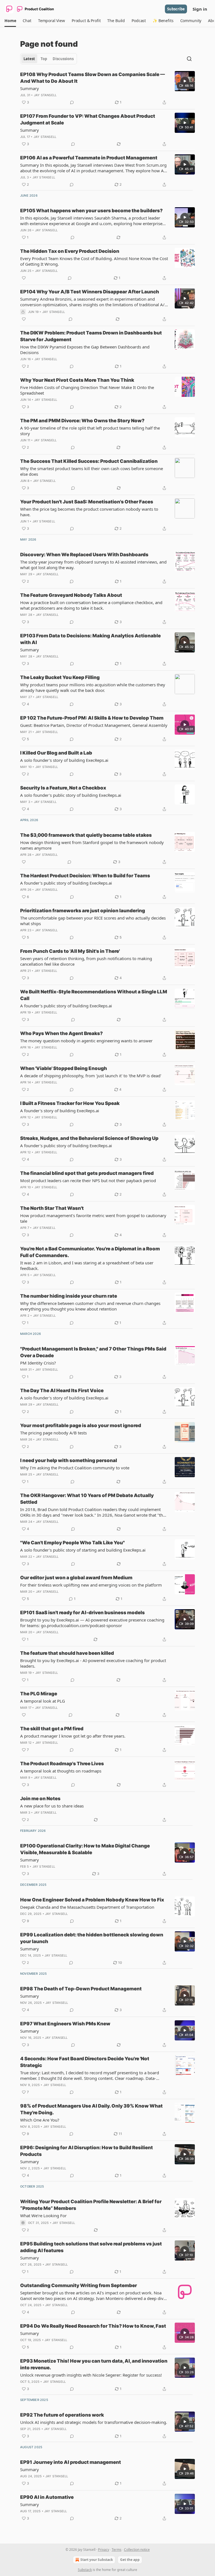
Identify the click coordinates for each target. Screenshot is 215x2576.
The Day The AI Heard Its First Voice (62, 1390)
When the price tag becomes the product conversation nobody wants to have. (89, 512)
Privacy (104, 2550)
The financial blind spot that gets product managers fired (87, 1173)
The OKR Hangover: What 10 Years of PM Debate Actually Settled (87, 1499)
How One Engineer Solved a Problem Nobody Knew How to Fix (92, 1900)
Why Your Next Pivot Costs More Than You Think (77, 380)
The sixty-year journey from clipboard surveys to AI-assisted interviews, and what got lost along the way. (93, 565)
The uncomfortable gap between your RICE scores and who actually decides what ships (93, 921)
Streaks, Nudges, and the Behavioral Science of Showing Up (89, 1138)
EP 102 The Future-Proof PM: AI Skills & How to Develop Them (92, 718)
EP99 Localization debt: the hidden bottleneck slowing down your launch (92, 1938)
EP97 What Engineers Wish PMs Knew (65, 2024)
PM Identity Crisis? (38, 1363)
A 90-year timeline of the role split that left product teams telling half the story (90, 431)
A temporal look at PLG (43, 1701)
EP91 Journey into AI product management (71, 2462)
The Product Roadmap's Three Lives (62, 1764)
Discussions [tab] (63, 59)
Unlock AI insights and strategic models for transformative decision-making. (94, 2422)
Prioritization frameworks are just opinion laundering (83, 911)
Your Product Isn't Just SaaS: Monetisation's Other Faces (87, 502)
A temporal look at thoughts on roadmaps (61, 1771)
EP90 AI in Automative (47, 2497)
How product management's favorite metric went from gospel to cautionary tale (93, 1218)
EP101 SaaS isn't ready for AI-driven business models (82, 1613)
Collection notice (137, 2550)
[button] (10, 21)
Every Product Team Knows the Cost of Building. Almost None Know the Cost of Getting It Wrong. (94, 261)
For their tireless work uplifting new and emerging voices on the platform (91, 1585)
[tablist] (49, 59)
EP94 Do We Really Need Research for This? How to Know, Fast (93, 2326)
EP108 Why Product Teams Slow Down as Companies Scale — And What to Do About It (93, 78)
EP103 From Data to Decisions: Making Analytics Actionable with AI (90, 639)
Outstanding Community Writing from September (79, 2285)
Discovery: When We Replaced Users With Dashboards (84, 555)
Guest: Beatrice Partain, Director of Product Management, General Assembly (94, 725)
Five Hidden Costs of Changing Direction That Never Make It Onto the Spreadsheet (87, 390)
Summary (30, 88)
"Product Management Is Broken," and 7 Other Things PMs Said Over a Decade (93, 1352)
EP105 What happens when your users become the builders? (91, 211)
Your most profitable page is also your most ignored (81, 1425)
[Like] (24, 278)
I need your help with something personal (69, 1460)
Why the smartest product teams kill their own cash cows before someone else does (92, 471)
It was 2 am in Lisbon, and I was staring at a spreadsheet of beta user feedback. (87, 1265)
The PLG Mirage (39, 1694)
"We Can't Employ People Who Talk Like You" (73, 1543)
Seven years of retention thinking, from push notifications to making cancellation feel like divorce (86, 961)
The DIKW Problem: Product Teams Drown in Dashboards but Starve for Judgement (91, 336)
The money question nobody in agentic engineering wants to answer (86, 1041)
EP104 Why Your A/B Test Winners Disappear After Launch (90, 292)
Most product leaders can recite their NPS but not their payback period (88, 1180)
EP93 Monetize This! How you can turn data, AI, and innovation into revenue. (94, 2364)
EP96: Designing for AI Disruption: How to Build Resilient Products (87, 2151)
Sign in (200, 9)
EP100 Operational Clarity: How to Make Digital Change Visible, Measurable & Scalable (85, 1849)
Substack (85, 2570)
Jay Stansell (45, 95)
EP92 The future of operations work (62, 2415)
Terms (117, 2550)
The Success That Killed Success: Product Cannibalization (89, 461)
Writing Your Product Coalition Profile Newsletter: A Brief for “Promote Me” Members (91, 2205)
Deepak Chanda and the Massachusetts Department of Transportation (87, 1907)
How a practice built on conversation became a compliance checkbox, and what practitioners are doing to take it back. (91, 605)
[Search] (189, 59)
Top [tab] (44, 59)
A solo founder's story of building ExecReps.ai (64, 760)
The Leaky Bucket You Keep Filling (60, 677)
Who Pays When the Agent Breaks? (61, 1033)
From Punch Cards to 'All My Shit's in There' (70, 951)
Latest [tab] (29, 59)
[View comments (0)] (72, 102)
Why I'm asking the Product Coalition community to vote (75, 1468)
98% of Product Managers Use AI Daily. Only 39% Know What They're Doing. (91, 2109)
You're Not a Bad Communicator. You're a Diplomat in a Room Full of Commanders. (90, 1252)
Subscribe (176, 9)
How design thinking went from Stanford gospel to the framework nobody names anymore (92, 845)
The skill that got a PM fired (52, 1729)
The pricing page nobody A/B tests (53, 1433)
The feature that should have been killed (67, 1653)
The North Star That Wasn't (52, 1208)
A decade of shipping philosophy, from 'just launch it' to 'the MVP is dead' (91, 1076)
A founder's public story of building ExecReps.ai (66, 883)
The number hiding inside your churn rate (69, 1296)
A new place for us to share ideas (52, 1806)
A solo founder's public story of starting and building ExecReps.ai (83, 1550)
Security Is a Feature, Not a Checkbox (63, 788)
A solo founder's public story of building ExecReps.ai (71, 795)
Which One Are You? (40, 2120)
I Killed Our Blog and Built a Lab (56, 753)
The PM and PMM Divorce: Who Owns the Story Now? (82, 421)
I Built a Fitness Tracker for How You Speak (70, 1103)
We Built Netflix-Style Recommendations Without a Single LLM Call (94, 995)
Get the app (130, 2560)
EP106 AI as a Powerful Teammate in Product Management (89, 158)
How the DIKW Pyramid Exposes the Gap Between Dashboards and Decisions (85, 350)
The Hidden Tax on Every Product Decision (70, 251)
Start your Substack (97, 2560)
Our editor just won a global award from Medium (76, 1578)
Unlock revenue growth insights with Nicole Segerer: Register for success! (91, 2375)
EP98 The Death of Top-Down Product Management (81, 1989)
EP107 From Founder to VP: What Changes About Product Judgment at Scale (88, 119)
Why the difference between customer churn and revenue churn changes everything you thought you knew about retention (90, 1306)
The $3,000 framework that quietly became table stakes (86, 835)
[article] (107, 88)
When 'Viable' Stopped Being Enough (64, 1068)
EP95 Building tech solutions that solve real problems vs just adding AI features (91, 2247)
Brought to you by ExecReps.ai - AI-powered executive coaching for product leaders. (93, 1663)
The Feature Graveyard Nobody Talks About (71, 595)
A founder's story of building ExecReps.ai (60, 1111)
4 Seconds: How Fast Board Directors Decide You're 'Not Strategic (85, 2062)
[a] (185, 81)
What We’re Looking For (43, 2216)
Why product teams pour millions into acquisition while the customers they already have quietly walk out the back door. (93, 687)
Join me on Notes (40, 1799)
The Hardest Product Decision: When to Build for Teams (85, 876)
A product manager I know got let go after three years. (73, 1736)
